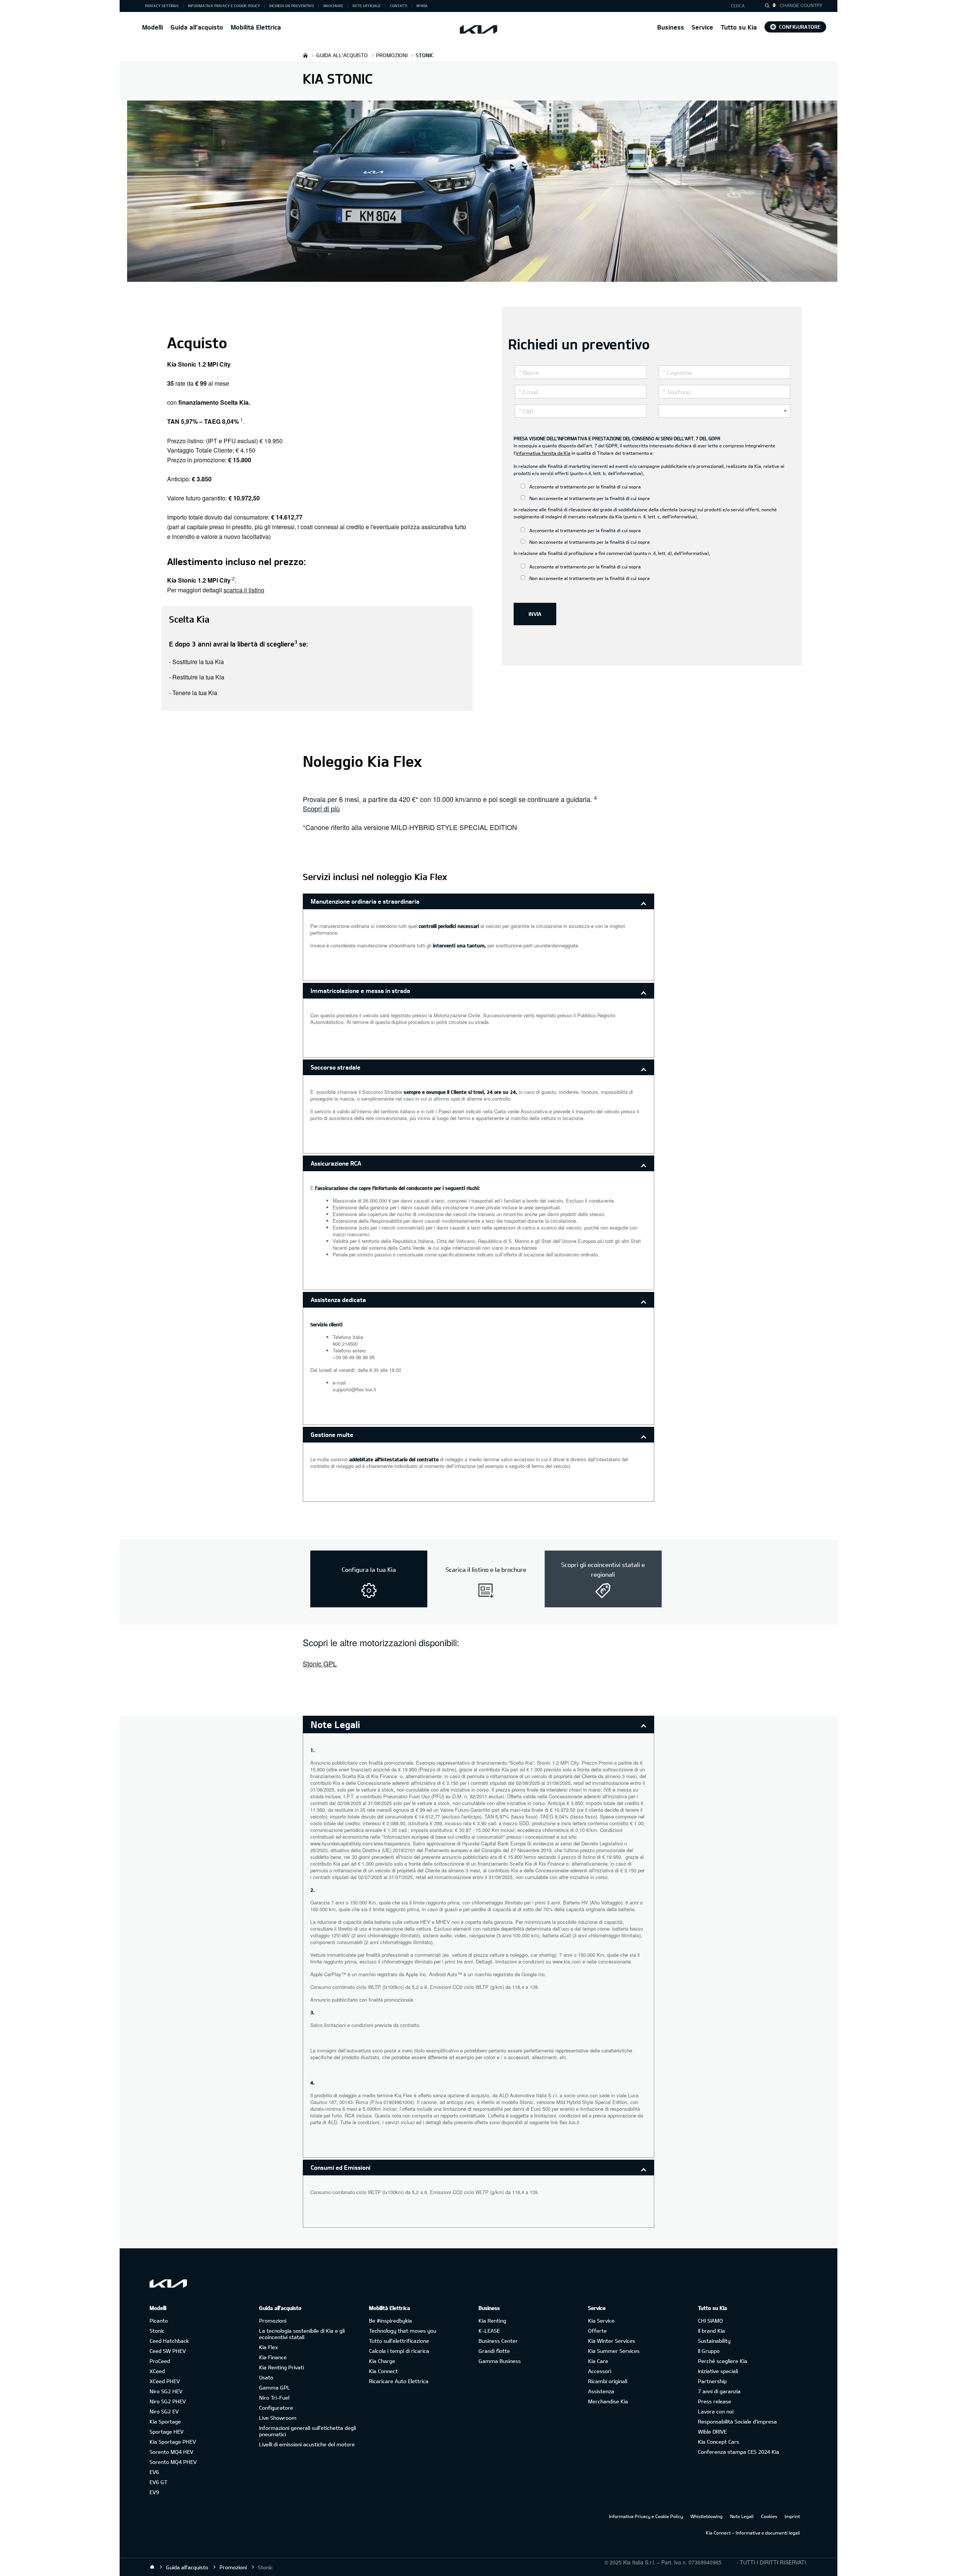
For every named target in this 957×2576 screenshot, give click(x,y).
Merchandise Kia (608, 2401)
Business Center (498, 2341)
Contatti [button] (399, 6)
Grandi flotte (494, 2351)
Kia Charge (382, 2361)
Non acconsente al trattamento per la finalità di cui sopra (589, 498)
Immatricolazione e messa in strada (360, 991)
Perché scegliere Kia (723, 2361)
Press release (715, 2401)
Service (702, 27)
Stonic (157, 2331)
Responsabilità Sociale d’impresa (737, 2421)
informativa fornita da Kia (543, 453)
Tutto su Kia (739, 27)
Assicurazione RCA (336, 1163)
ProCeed (160, 2361)
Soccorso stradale (336, 1067)
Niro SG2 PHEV (168, 2401)
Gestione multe (332, 1434)
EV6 (154, 2472)
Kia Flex (268, 2347)
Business (671, 27)
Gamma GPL (275, 2387)
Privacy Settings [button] (162, 6)
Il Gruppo (709, 2351)
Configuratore (800, 27)
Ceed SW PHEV (168, 2351)
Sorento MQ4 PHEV (173, 2462)
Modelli (153, 27)
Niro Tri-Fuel (274, 2398)
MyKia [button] (422, 6)
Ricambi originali (608, 2381)
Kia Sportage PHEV (173, 2442)
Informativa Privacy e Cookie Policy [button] (224, 6)
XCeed (157, 2371)
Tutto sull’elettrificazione (399, 2341)
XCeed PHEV (165, 2381)
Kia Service (601, 2321)
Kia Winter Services (612, 2341)
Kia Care (598, 2361)
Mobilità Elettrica (256, 27)
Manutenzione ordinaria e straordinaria (365, 901)
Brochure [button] (333, 6)
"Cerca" (769, 7)
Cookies (769, 2516)
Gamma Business (500, 2361)
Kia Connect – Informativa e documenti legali (753, 2533)
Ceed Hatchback (169, 2341)
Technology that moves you (403, 2331)
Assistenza (601, 2391)
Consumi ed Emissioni (341, 2167)
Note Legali (742, 2516)
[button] (741, 6)
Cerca (738, 6)
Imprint (792, 2516)
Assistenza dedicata (338, 1300)
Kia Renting (492, 2321)
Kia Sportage (165, 2421)
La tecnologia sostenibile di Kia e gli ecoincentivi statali (302, 2334)
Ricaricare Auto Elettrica (399, 2381)
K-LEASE (489, 2331)
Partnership (712, 2381)
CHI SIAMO (710, 2321)
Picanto (159, 2321)
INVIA (535, 614)
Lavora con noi (716, 2411)
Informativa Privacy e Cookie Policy (646, 2516)
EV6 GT (159, 2482)
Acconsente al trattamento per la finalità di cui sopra (584, 487)
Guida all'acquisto (197, 27)
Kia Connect (383, 2371)
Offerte (597, 2331)
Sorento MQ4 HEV (171, 2452)
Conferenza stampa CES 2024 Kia (738, 2452)
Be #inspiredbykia (390, 2321)
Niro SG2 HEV (166, 2391)
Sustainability (714, 2341)
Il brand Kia (711, 2331)
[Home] (152, 2567)
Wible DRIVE (712, 2432)
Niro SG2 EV (164, 2411)
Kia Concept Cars (718, 2442)
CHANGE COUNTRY (801, 5)
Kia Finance (273, 2357)
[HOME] (305, 55)
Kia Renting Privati (281, 2367)
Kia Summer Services (614, 2351)
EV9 (154, 2492)
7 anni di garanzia (719, 2391)
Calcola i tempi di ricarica (399, 2351)
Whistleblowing (707, 2516)
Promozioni (273, 2321)
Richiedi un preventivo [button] (292, 6)
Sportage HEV (167, 2432)
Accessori (600, 2371)
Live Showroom (278, 2418)
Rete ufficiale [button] (367, 6)
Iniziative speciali (718, 2371)
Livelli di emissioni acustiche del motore (307, 2444)
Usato (266, 2377)
